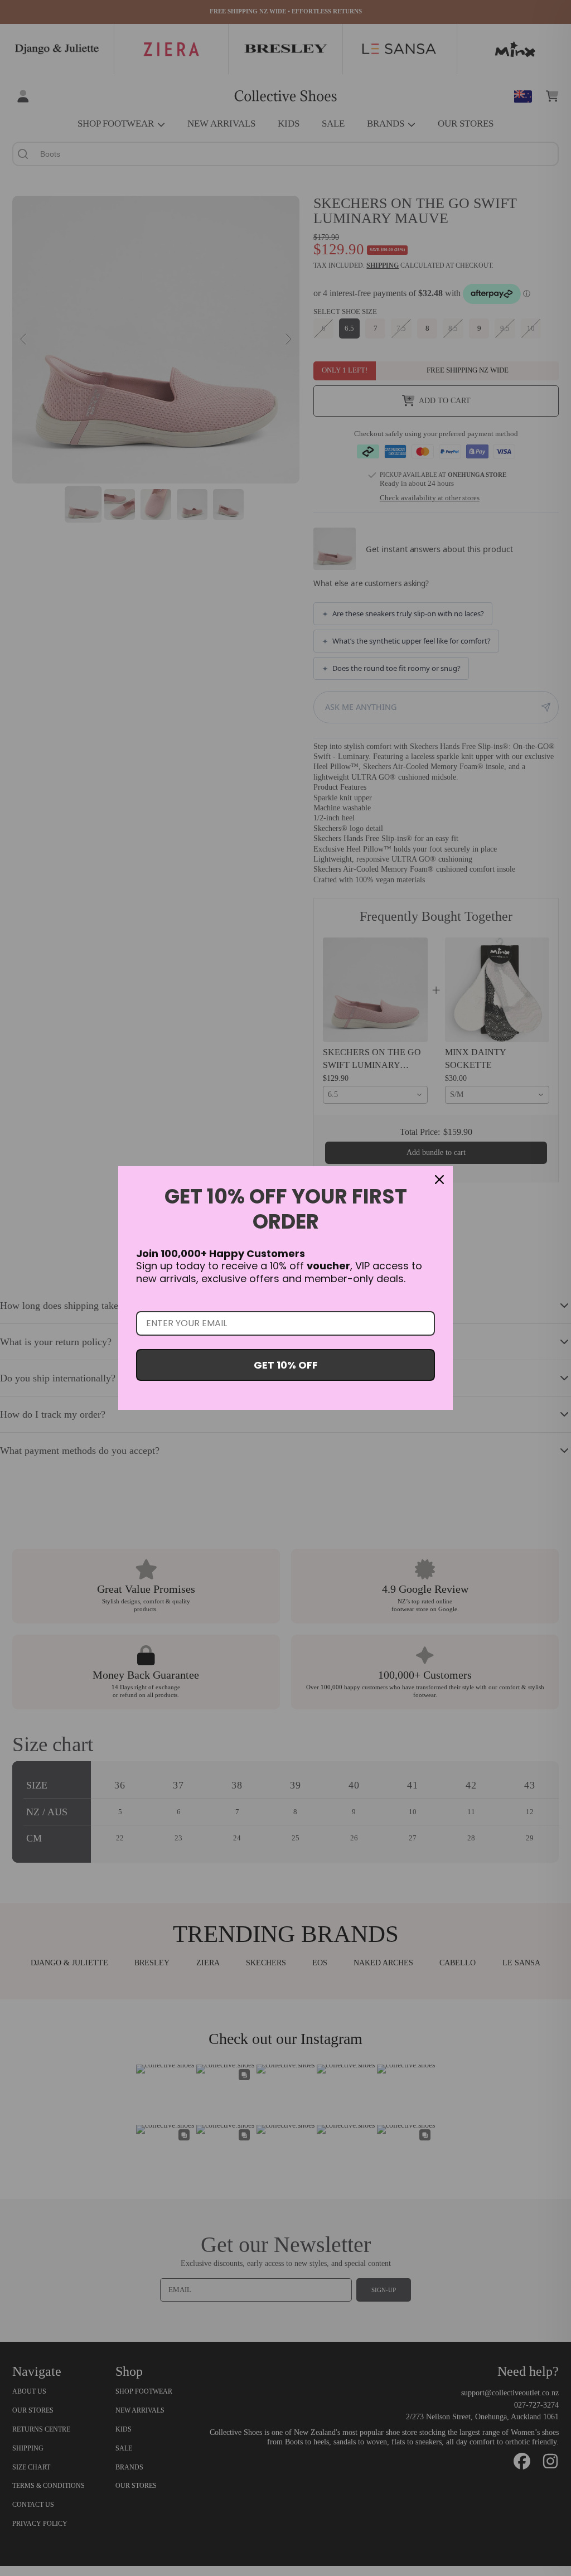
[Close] (439, 1180)
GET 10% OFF (286, 1365)
